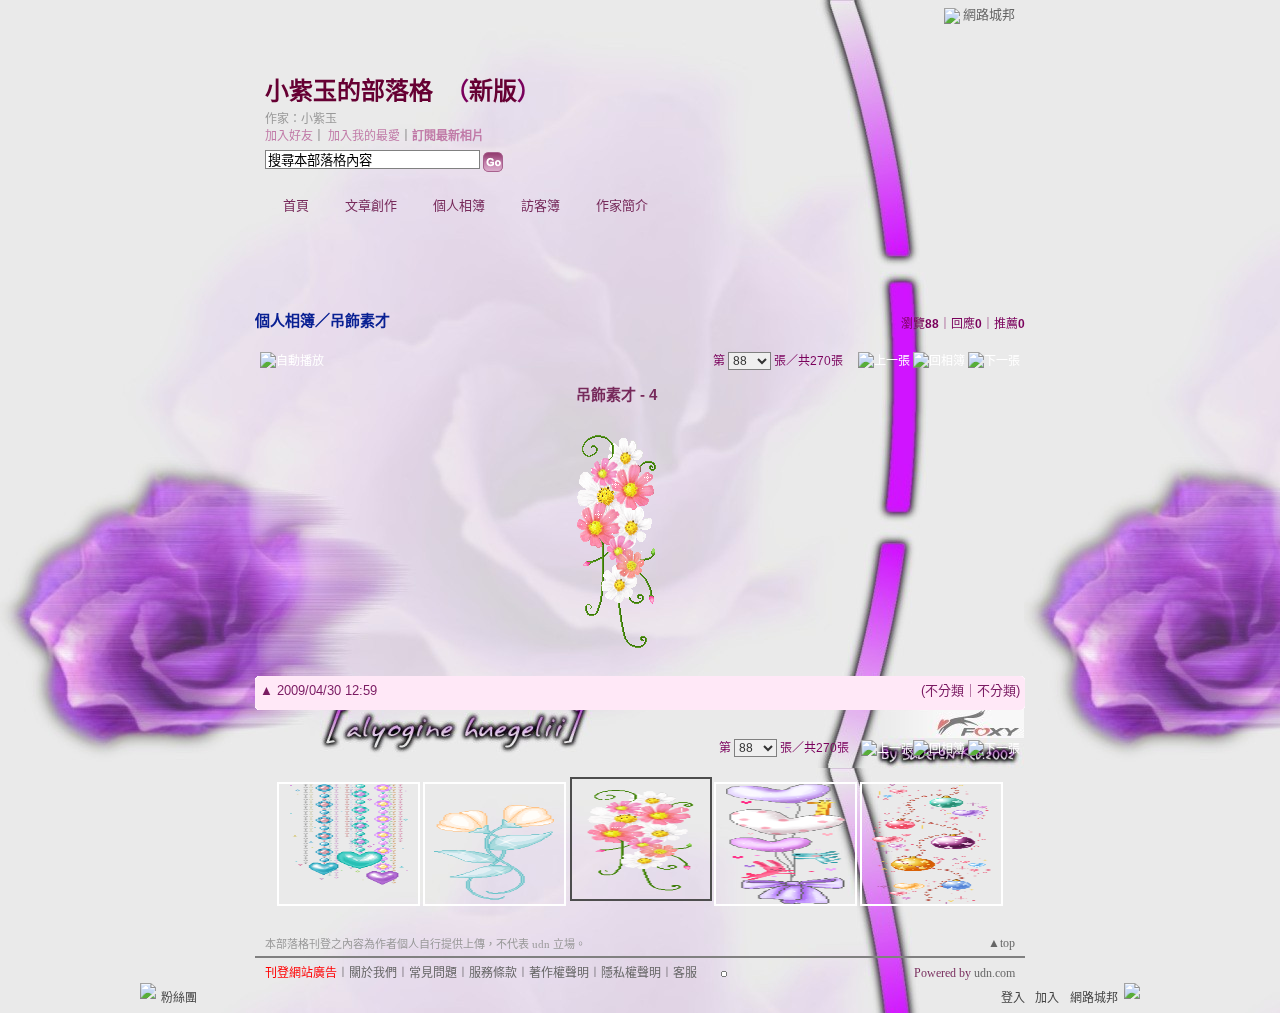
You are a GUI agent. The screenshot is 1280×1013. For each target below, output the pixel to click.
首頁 (296, 205)
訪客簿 (540, 205)
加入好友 (289, 136)
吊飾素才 (360, 320)
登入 (1013, 998)
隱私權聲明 (631, 973)
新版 (493, 91)
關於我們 (373, 973)
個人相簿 (459, 205)
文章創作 (371, 205)
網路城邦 (989, 14)
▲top (1001, 943)
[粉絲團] (148, 991)
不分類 (944, 690)
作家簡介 (622, 205)
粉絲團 (179, 998)
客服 (685, 973)
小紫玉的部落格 (349, 91)
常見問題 (433, 973)
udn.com (994, 973)
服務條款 (493, 973)
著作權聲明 (559, 973)
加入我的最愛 (364, 136)
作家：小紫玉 (301, 119)
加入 (1047, 998)
